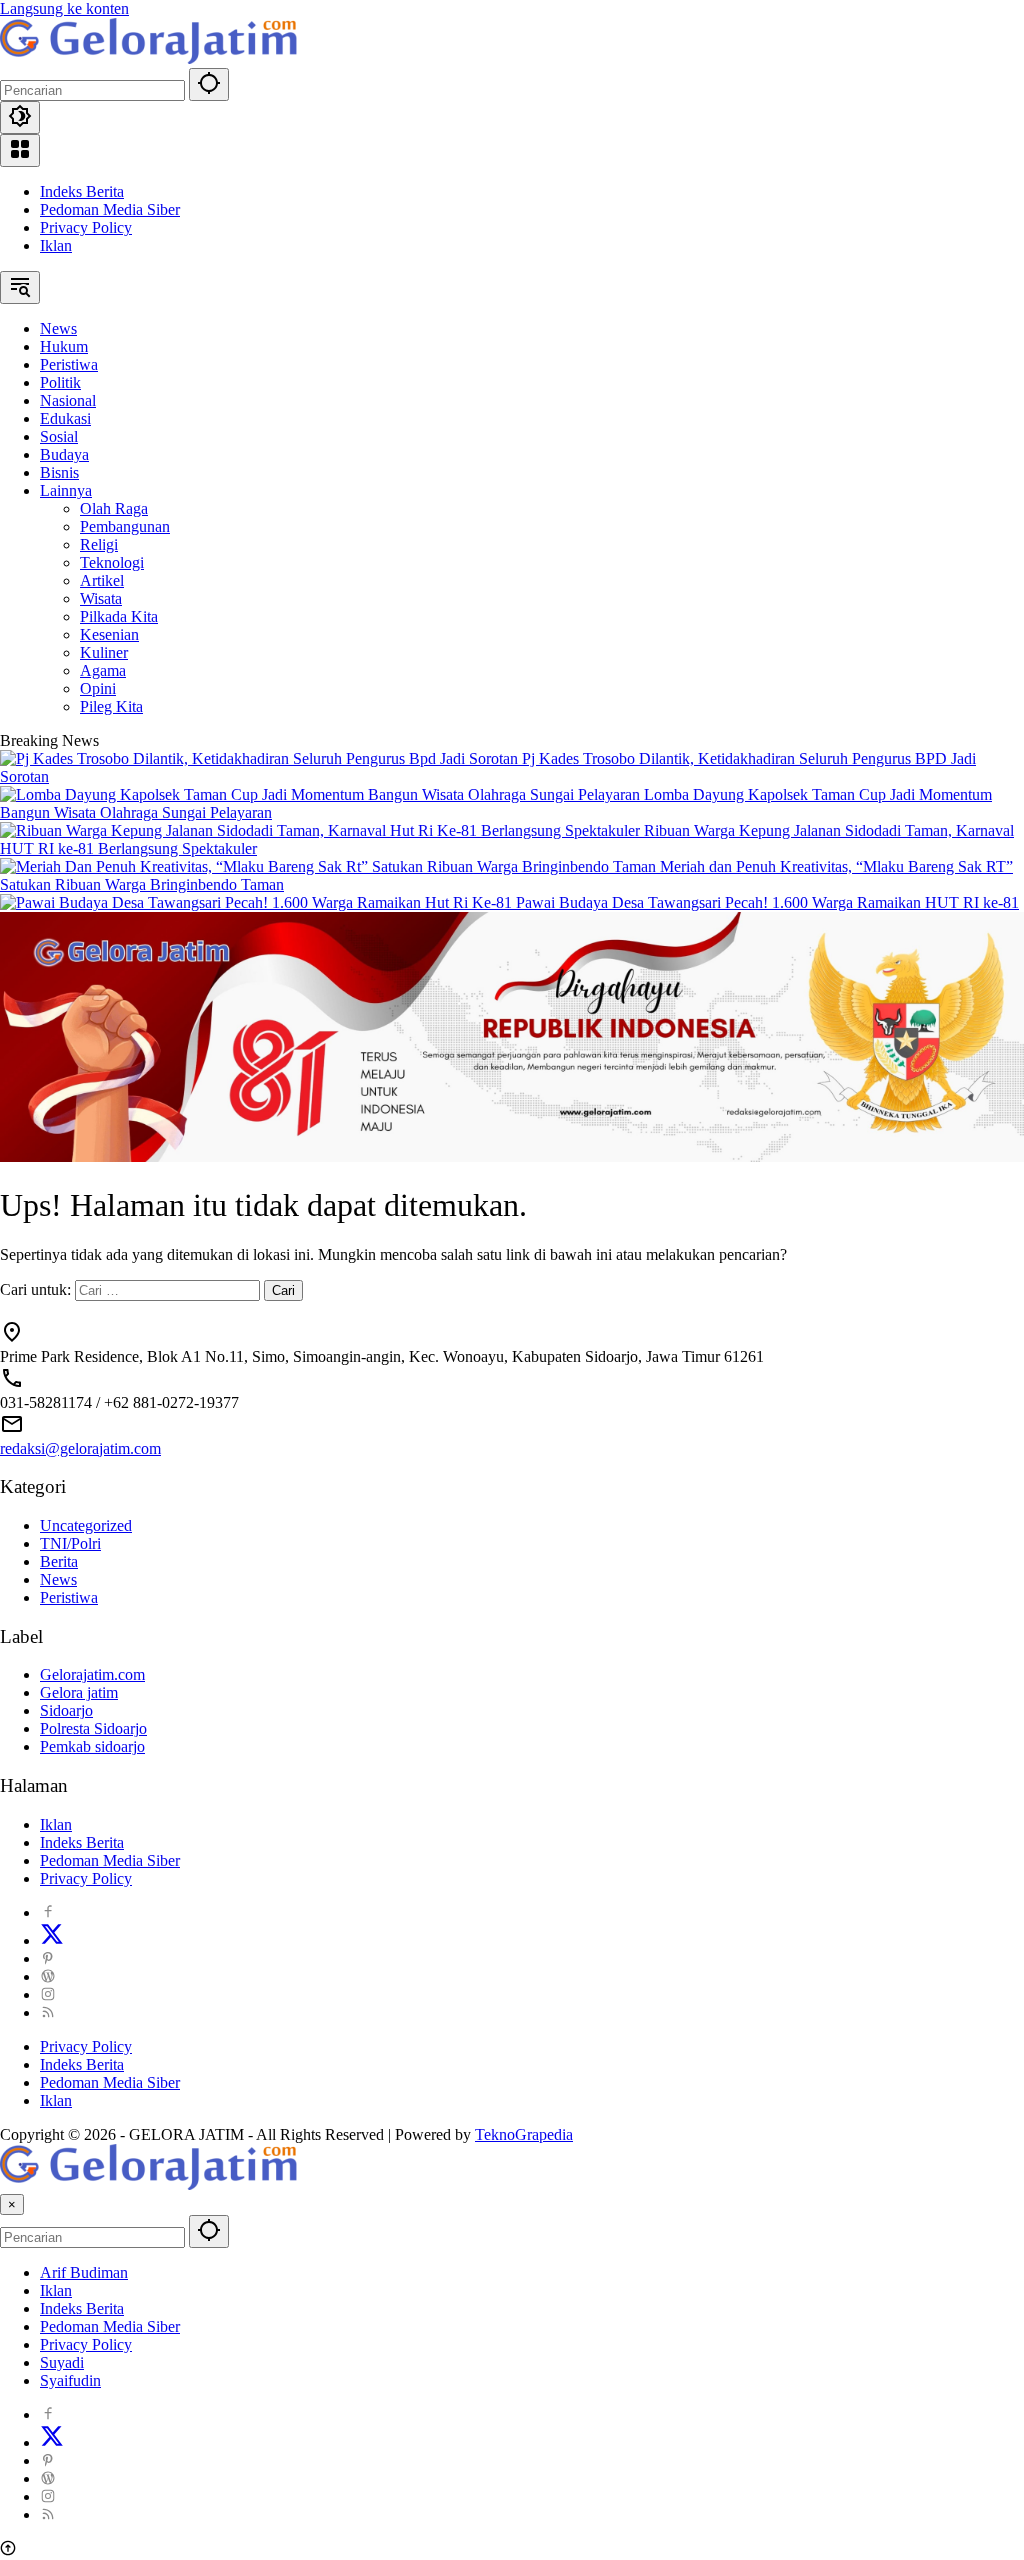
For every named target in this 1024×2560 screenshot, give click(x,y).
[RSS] (48, 2012)
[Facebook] (48, 1912)
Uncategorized (86, 1525)
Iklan (56, 245)
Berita (59, 1561)
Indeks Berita (82, 191)
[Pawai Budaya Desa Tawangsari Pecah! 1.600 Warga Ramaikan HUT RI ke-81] (258, 902)
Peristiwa (69, 1597)
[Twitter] (52, 1940)
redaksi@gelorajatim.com (80, 1448)
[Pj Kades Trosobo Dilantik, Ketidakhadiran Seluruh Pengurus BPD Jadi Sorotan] (261, 758)
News (58, 1579)
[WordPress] (48, 1976)
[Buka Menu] (20, 150)
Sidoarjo (66, 1710)
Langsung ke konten (64, 8)
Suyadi (62, 2362)
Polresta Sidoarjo (93, 1728)
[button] (209, 84)
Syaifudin (70, 2380)
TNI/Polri (70, 1543)
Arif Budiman (84, 2272)
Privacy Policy (86, 227)
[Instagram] (48, 1994)
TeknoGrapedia (524, 2134)
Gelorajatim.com (92, 1674)
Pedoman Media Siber (110, 209)
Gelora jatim (79, 1692)
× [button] (12, 2204)
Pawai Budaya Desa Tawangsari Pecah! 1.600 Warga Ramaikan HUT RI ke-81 (767, 902)
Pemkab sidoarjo (92, 1746)
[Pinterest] (48, 1958)
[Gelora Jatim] (150, 58)
